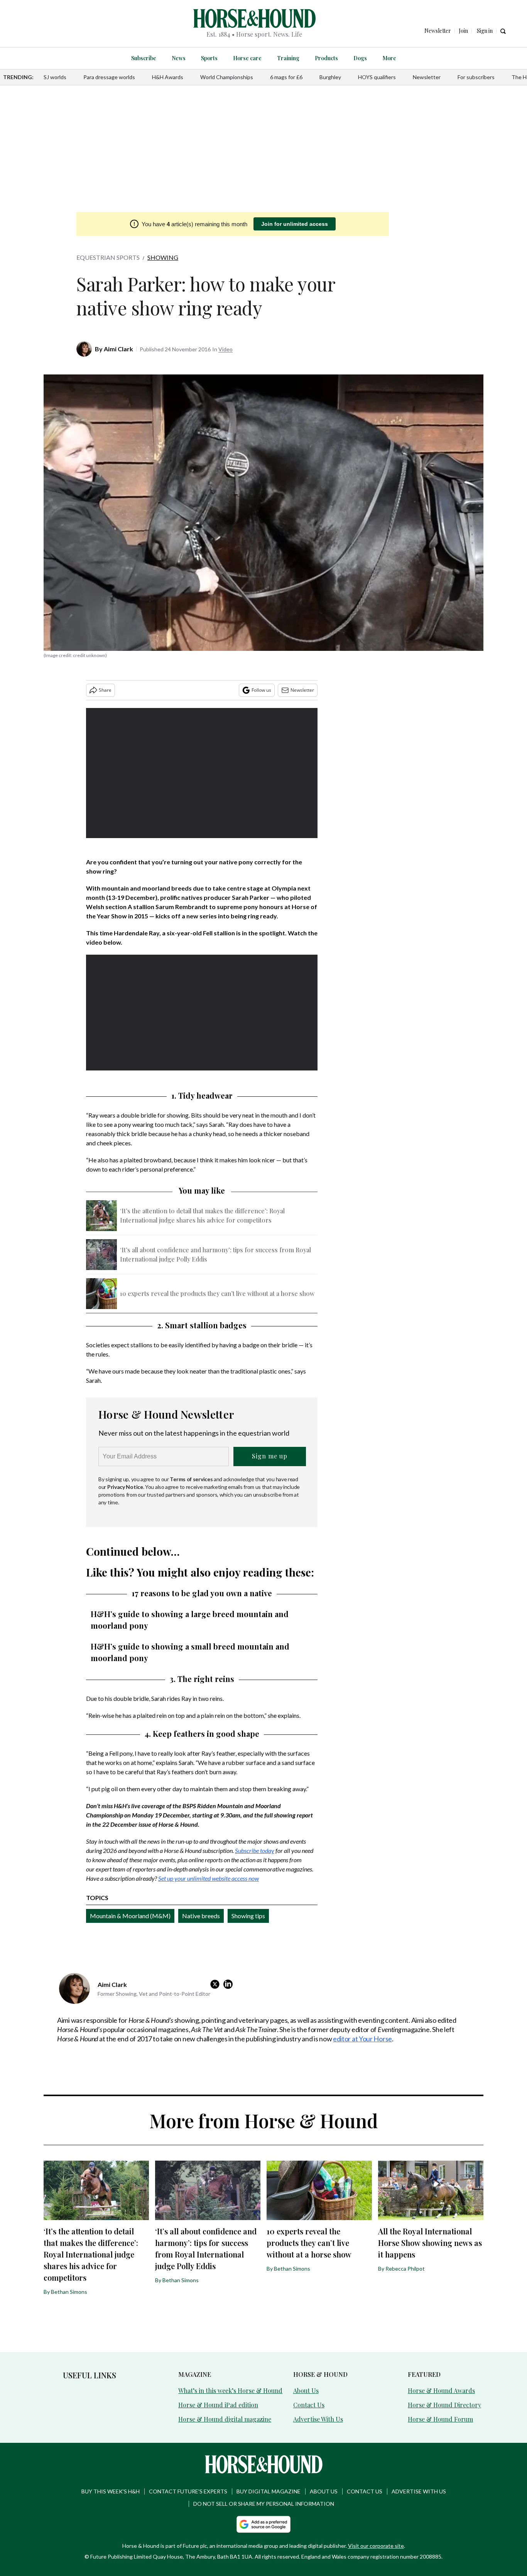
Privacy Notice (125, 1487)
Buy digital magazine (269, 2491)
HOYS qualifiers (377, 77)
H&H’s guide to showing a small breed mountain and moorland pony (190, 1652)
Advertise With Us (318, 2419)
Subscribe (144, 58)
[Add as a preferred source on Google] (263, 2524)
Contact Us (309, 2405)
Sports (209, 58)
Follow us (261, 690)
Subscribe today (255, 1850)
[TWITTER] (217, 1984)
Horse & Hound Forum (440, 2419)
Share (105, 690)
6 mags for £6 (286, 77)
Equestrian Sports (108, 257)
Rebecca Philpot (405, 2269)
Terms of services (192, 1479)
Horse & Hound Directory (444, 2405)
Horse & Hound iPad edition (218, 2405)
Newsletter (427, 77)
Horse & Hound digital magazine (225, 2419)
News (179, 58)
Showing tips (248, 1916)
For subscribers (476, 77)
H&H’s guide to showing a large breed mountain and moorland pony (190, 1620)
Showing (163, 257)
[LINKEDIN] (230, 1984)
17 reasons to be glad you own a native (202, 1593)
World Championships (227, 77)
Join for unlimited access (295, 224)
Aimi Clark (118, 349)
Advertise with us (419, 2491)
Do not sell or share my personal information (264, 2504)
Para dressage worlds (109, 77)
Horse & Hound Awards (441, 2391)
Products (326, 58)
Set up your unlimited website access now (209, 1878)
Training (288, 58)
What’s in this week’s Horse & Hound (230, 2391)
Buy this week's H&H (111, 2491)
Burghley (330, 77)
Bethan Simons (69, 2292)
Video (225, 349)
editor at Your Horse (362, 2039)
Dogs (360, 58)
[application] (202, 773)
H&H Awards (168, 77)
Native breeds (201, 1916)
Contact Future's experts (188, 2491)
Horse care (247, 58)
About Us (306, 2391)
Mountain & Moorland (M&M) (130, 1916)
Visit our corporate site (376, 2546)
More (389, 58)
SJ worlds (55, 77)
